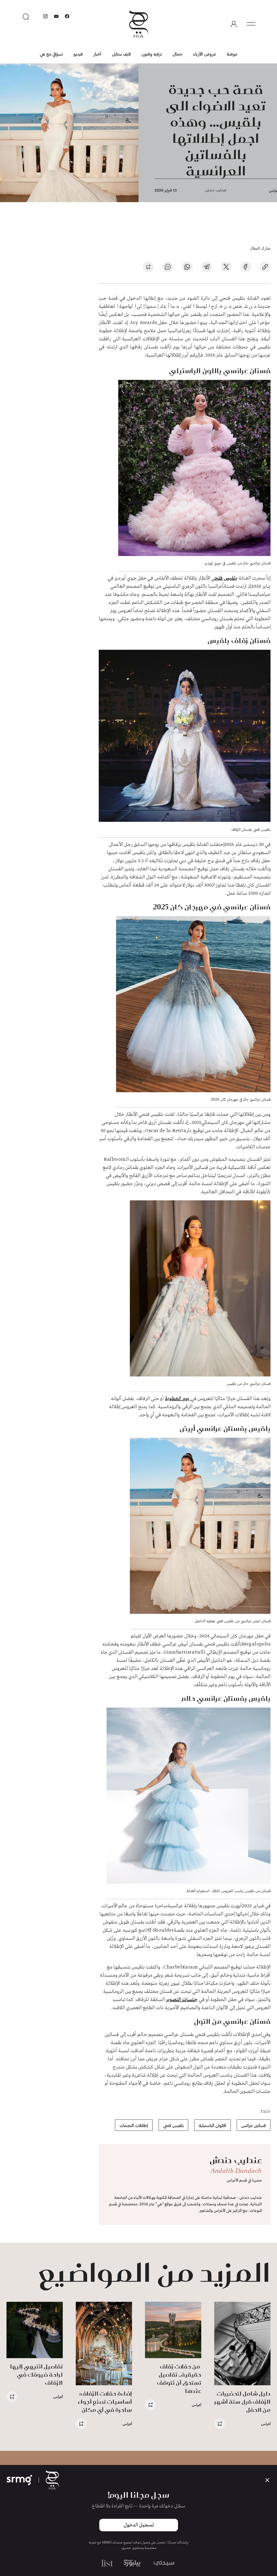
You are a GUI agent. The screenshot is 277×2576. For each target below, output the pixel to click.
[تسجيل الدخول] (234, 24)
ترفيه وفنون (152, 54)
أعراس (266, 2424)
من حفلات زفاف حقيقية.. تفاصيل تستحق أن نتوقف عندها (179, 2379)
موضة (232, 54)
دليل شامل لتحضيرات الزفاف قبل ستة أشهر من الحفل (242, 2402)
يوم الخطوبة (178, 1399)
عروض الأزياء (205, 54)
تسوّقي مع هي (51, 54)
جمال (177, 54)
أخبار (97, 54)
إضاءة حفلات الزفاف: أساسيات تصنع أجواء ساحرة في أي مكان (105, 2402)
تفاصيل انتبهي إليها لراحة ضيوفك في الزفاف (36, 2375)
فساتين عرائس (254, 2125)
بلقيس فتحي (173, 2125)
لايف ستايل (121, 54)
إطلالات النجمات (134, 2125)
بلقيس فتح (226, 578)
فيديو (78, 54)
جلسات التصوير (182, 2000)
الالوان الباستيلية (212, 2125)
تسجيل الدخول (139, 2525)
